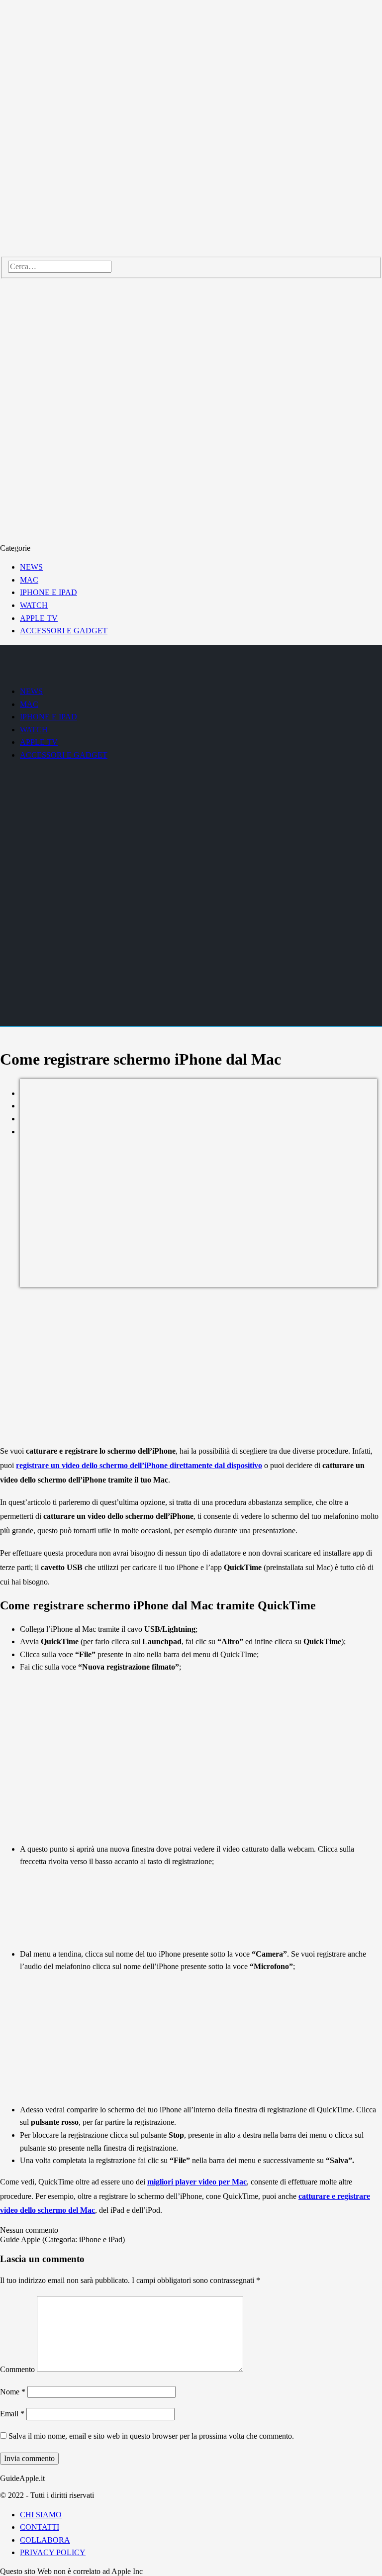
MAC (29, 580)
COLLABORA (45, 2540)
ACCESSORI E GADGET (64, 631)
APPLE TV (39, 618)
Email (12, 2414)
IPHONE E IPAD (48, 592)
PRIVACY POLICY (53, 2552)
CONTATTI (40, 2527)
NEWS (31, 567)
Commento (17, 2369)
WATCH (34, 605)
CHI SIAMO (41, 2515)
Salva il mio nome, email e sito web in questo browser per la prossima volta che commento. (151, 2436)
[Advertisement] (191, 1367)
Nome (13, 2392)
